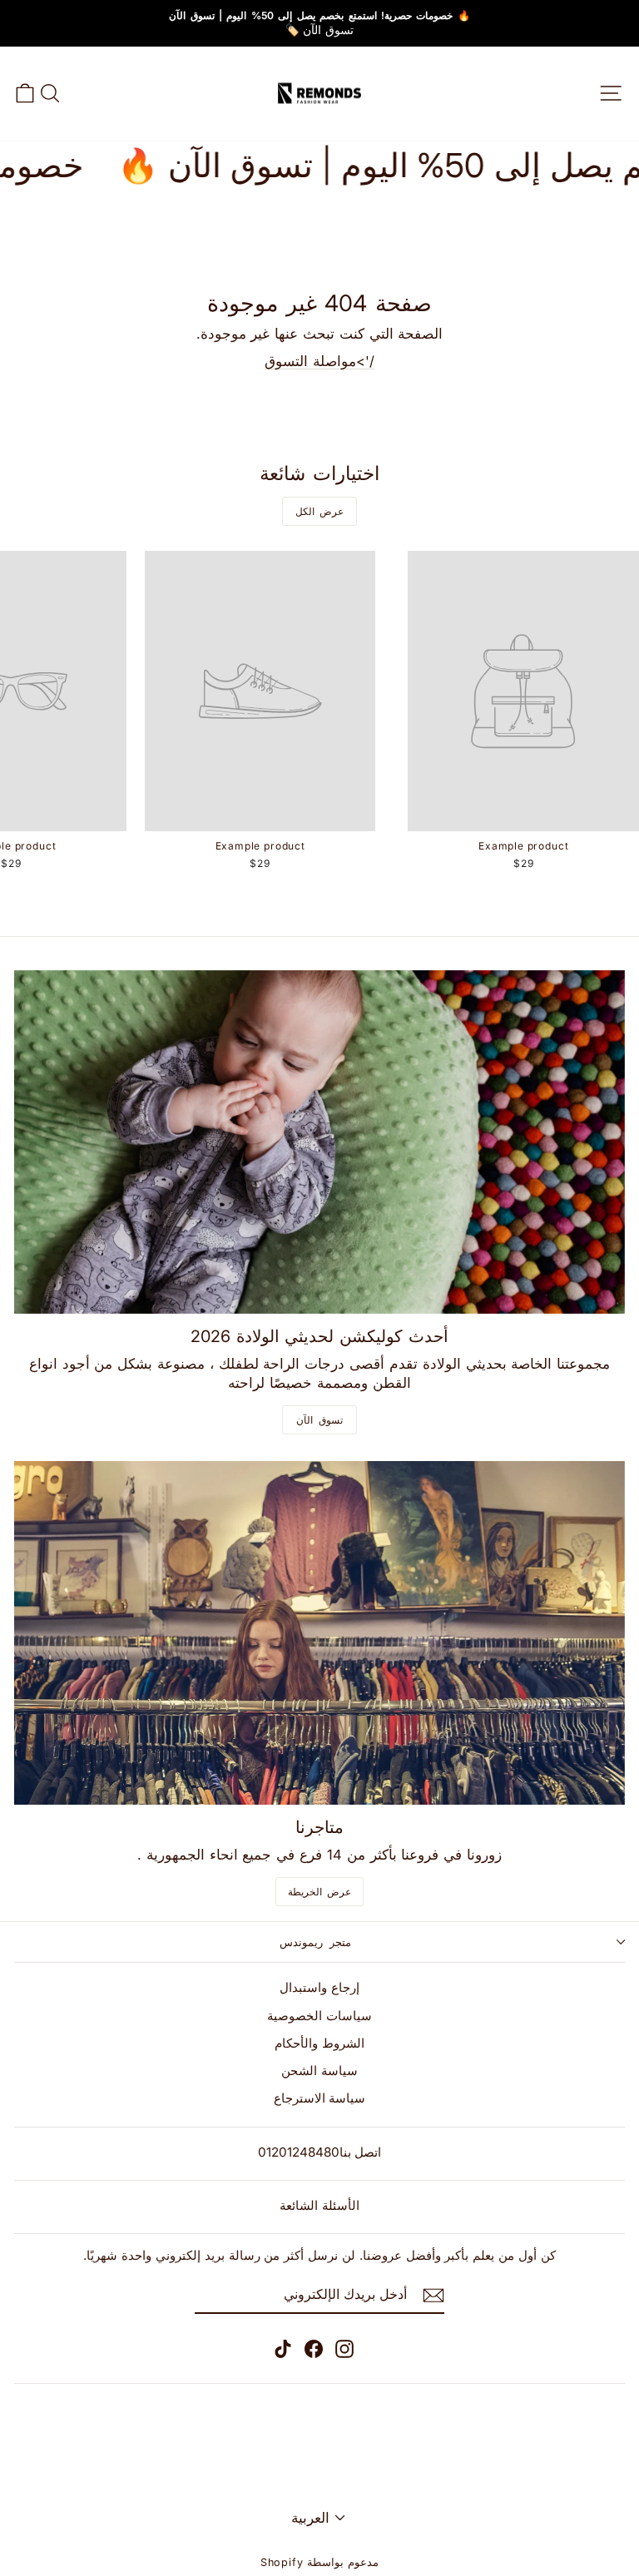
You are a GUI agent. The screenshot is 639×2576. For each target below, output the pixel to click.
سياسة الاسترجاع (320, 2098)
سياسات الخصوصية (319, 2016)
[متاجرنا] (319, 1633)
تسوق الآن (319, 1420)
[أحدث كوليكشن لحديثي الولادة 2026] (319, 1142)
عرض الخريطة (320, 1892)
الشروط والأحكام (319, 2043)
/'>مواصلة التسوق (319, 361)
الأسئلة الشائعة (319, 2205)
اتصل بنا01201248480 (320, 2152)
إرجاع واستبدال (319, 1987)
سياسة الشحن (319, 2071)
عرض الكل (320, 511)
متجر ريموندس (315, 1942)
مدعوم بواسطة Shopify (319, 2562)
